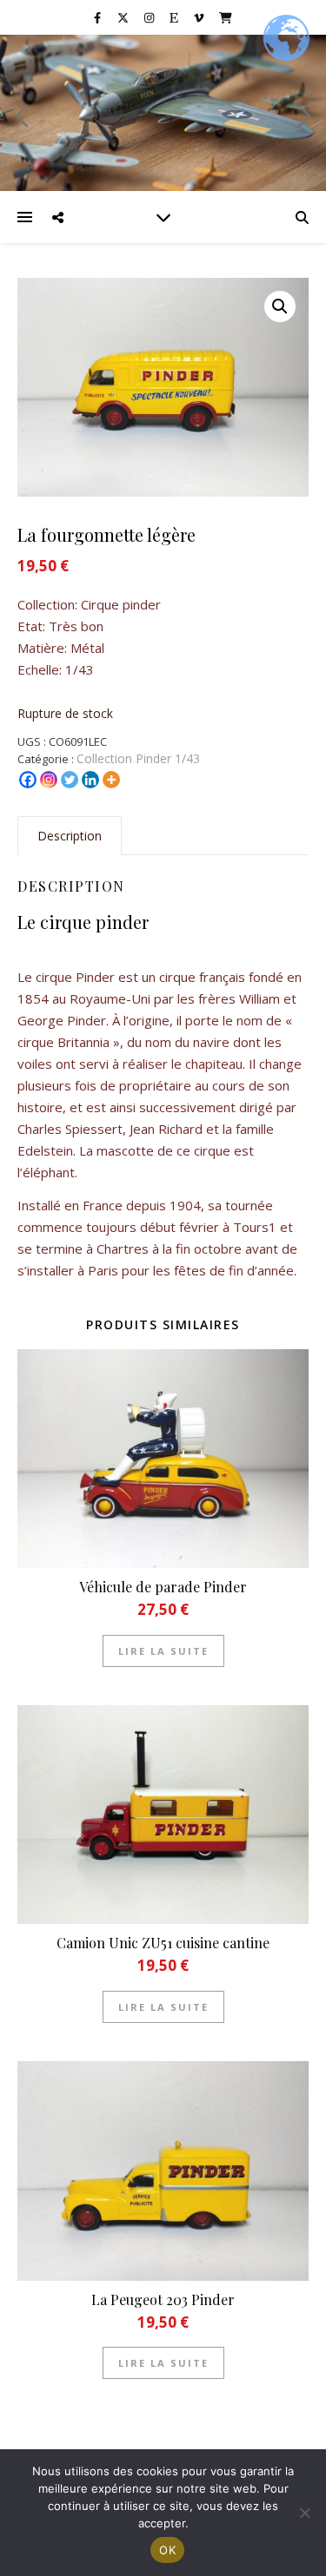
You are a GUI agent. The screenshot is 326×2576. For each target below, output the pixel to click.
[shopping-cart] (226, 17)
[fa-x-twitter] (124, 17)
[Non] (304, 2513)
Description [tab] (70, 836)
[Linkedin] (90, 780)
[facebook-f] (99, 17)
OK (167, 2550)
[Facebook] (28, 780)
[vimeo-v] (200, 17)
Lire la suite (163, 1651)
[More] (111, 780)
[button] (280, 306)
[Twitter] (70, 780)
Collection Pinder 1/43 (138, 758)
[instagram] (150, 17)
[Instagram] (49, 780)
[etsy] (175, 17)
